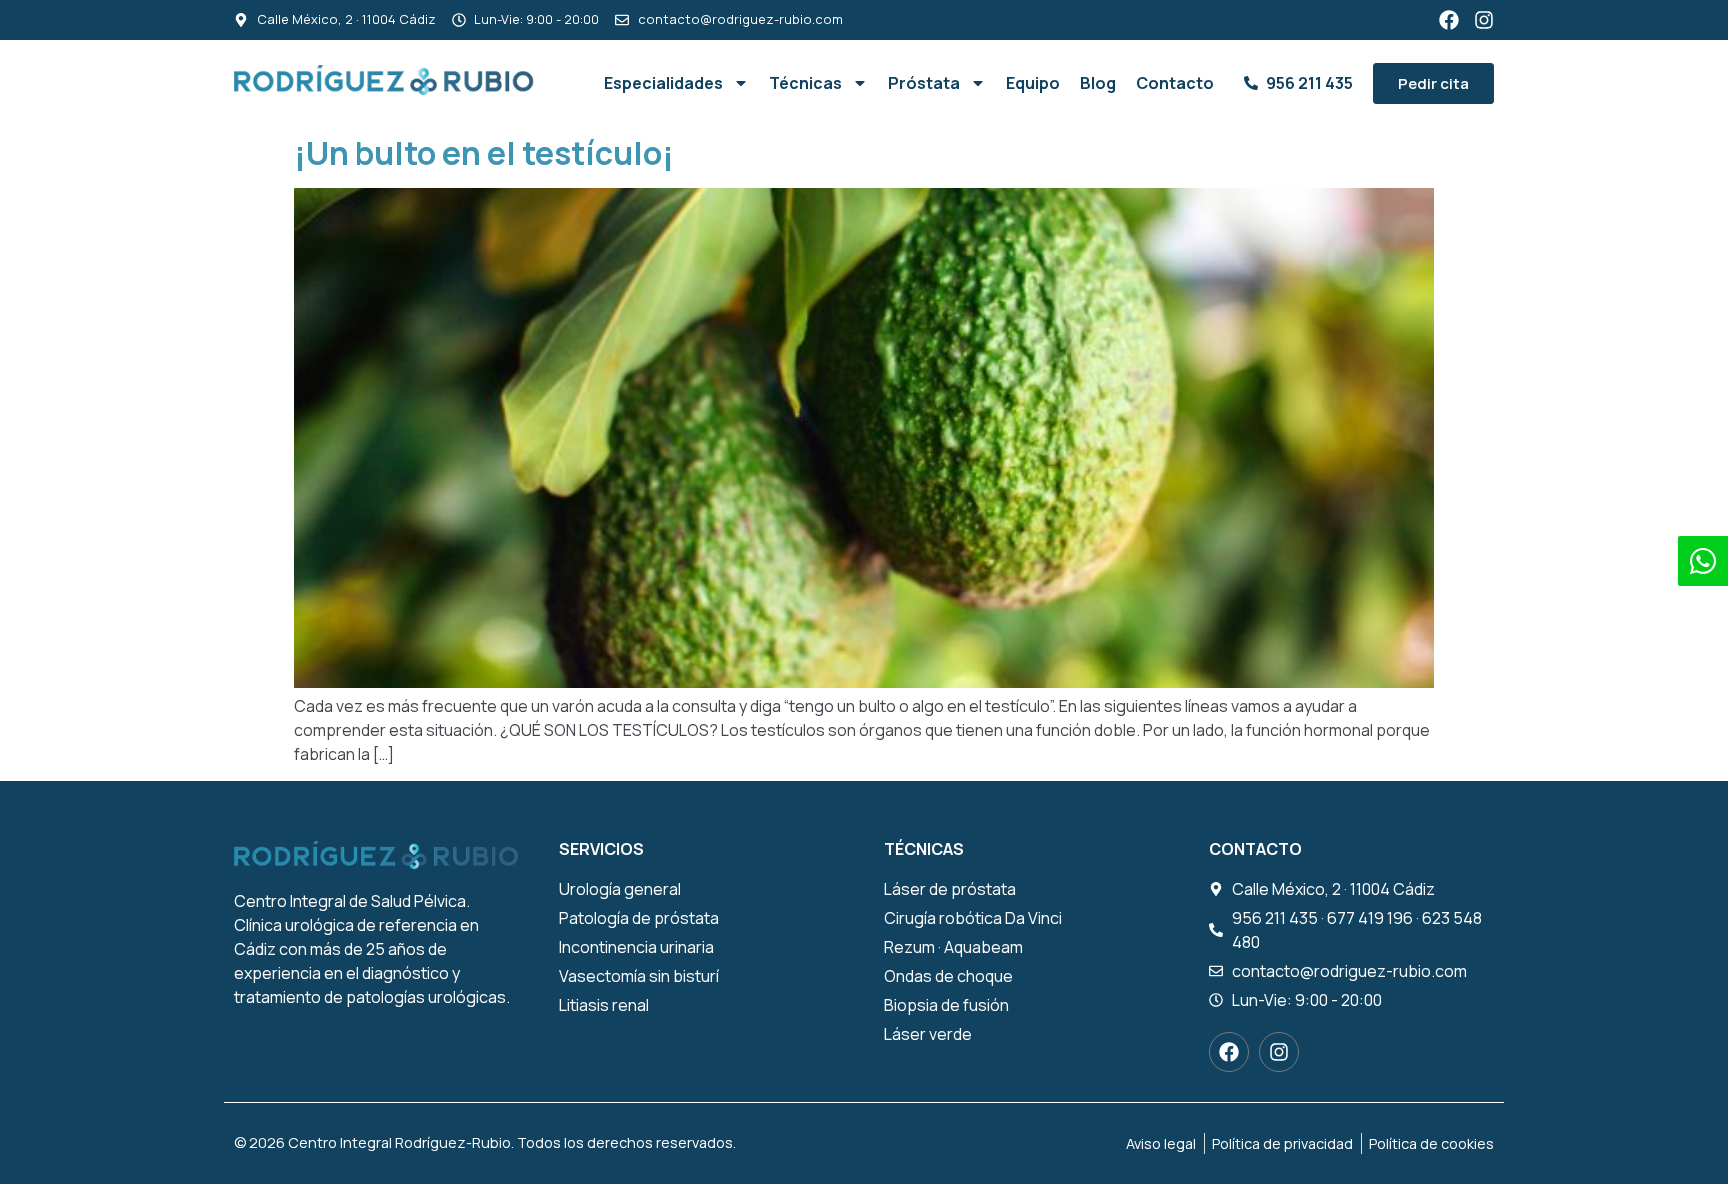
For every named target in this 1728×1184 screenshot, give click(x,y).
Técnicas (805, 83)
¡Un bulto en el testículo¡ (484, 153)
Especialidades (663, 83)
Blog (1098, 83)
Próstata (924, 83)
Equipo (1033, 83)
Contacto (1175, 83)
